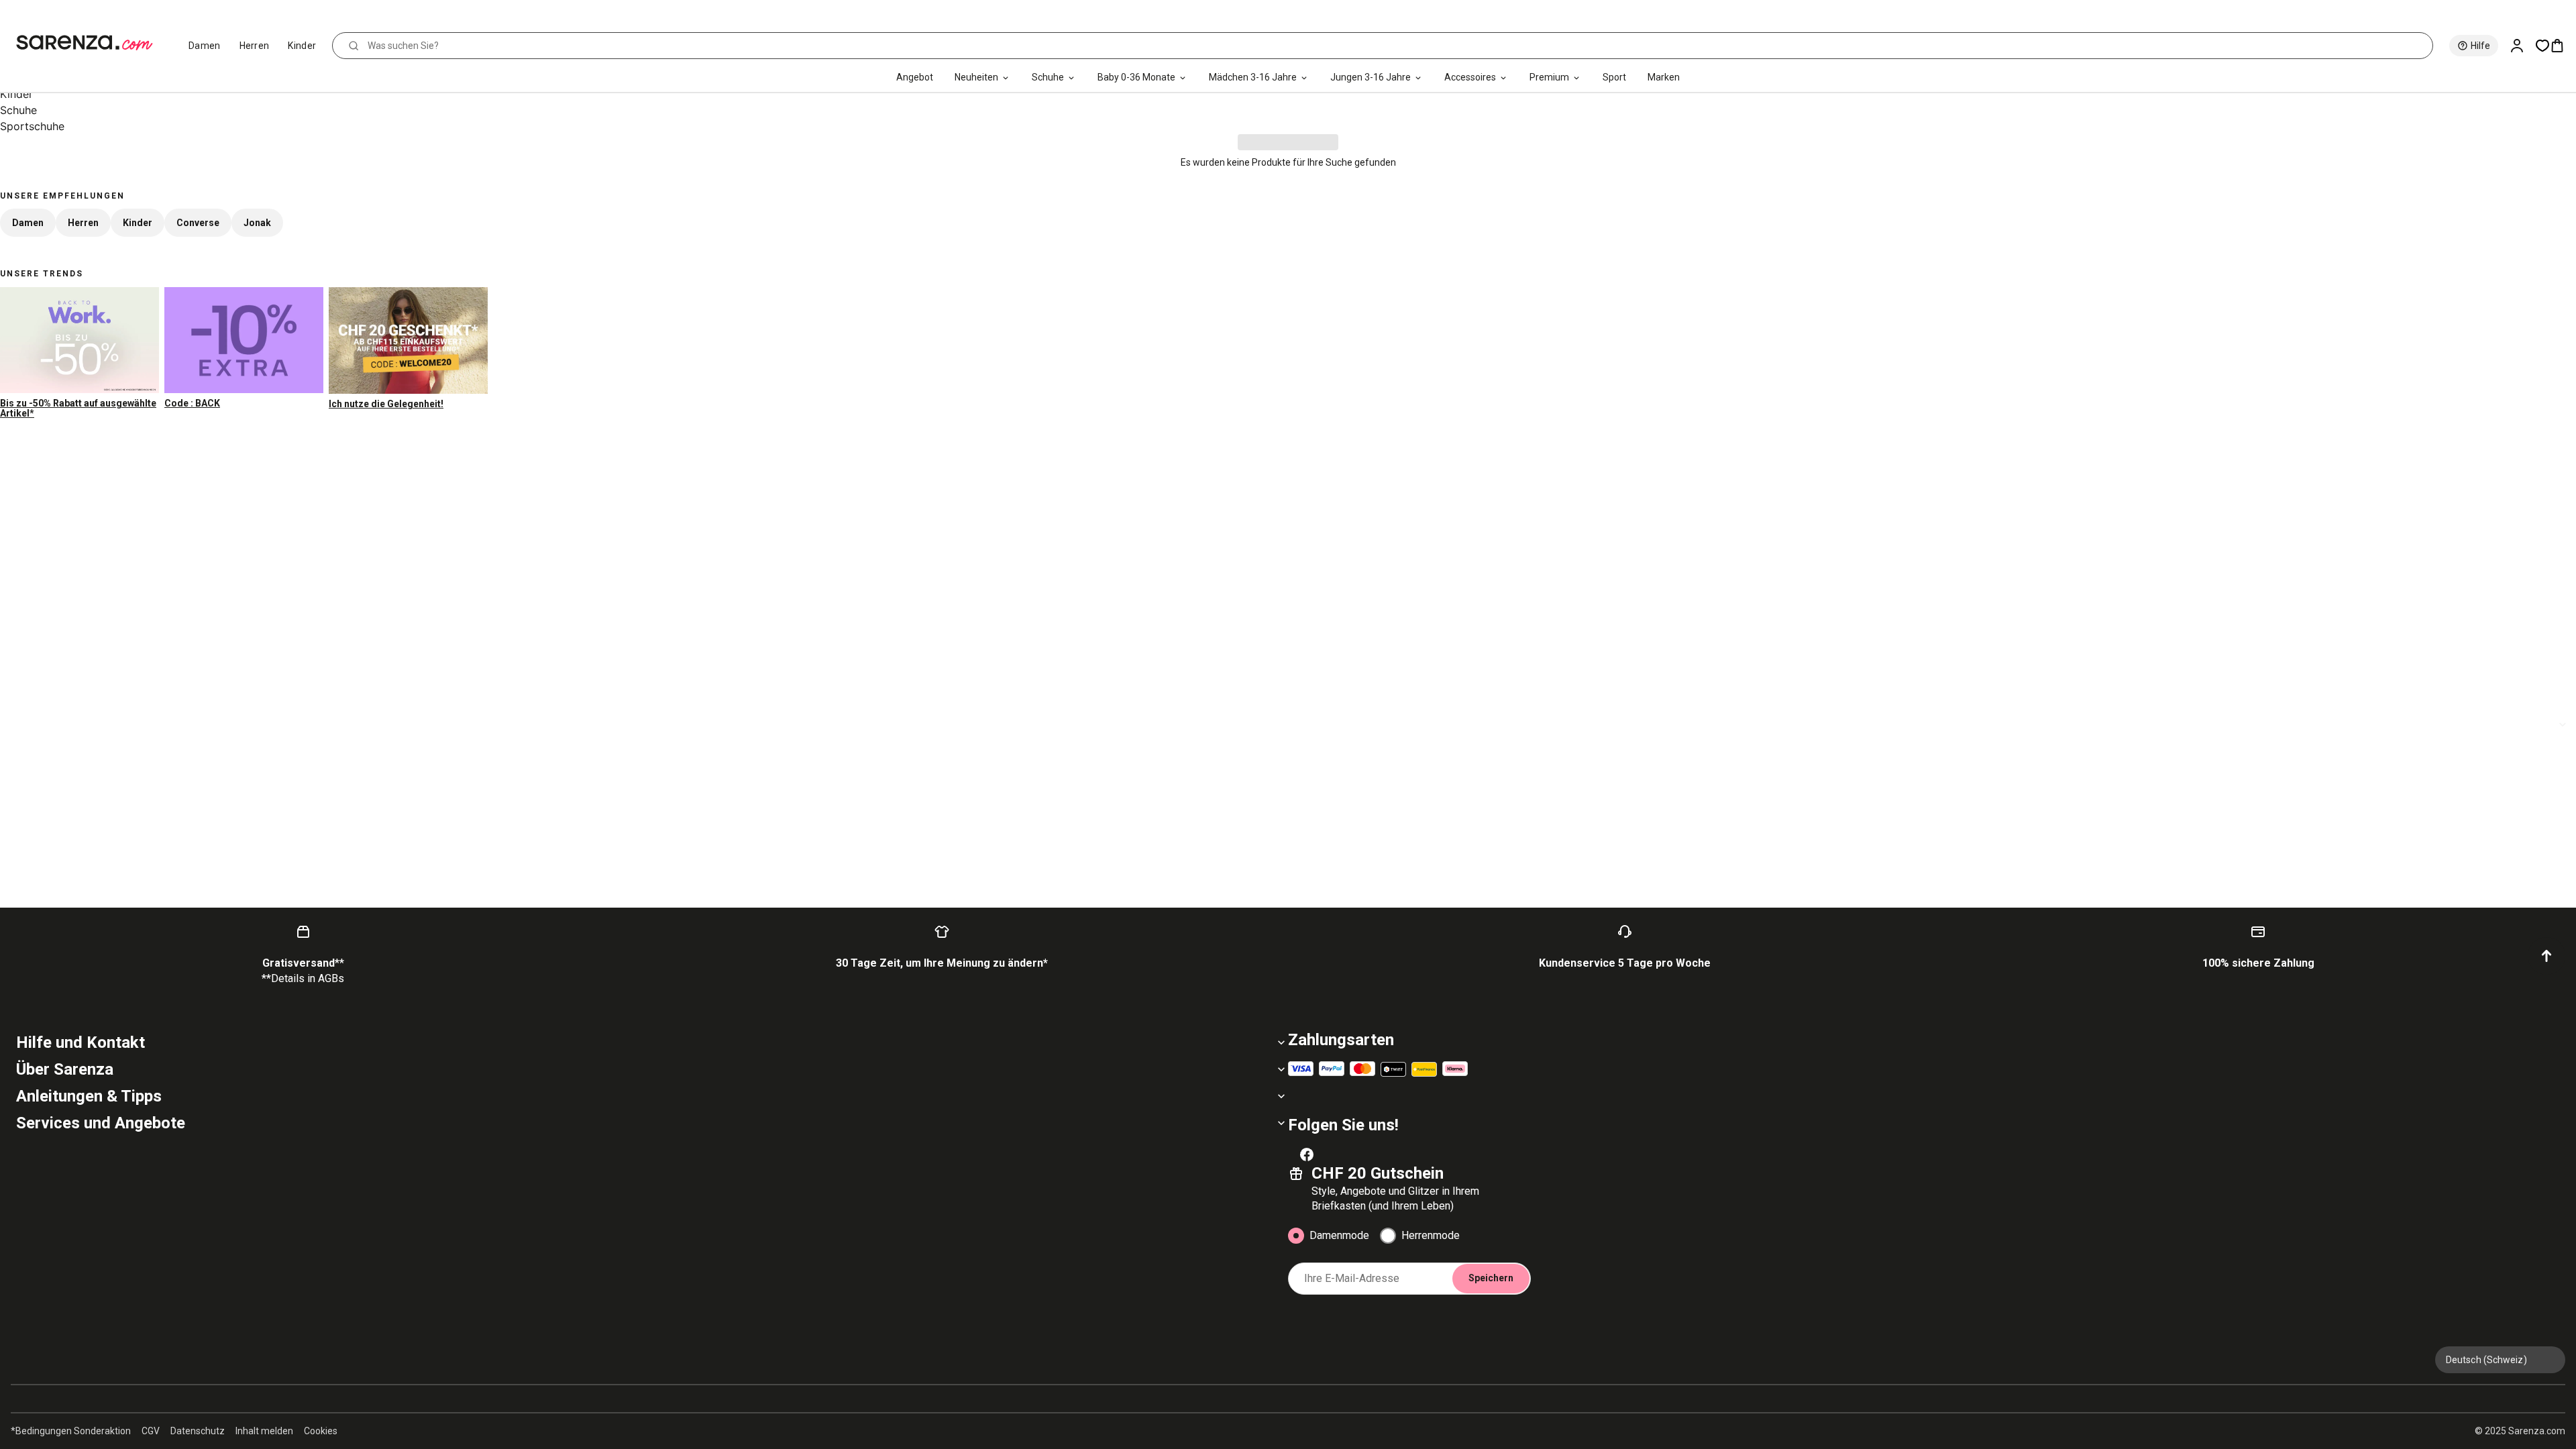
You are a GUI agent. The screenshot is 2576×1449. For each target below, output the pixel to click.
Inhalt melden (264, 1431)
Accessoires (1470, 77)
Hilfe (2480, 46)
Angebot (915, 77)
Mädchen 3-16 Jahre (1253, 77)
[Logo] (90, 43)
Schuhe (1048, 77)
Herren (255, 46)
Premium (1549, 77)
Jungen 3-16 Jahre (1371, 77)
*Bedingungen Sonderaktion (71, 1431)
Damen (205, 46)
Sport (1614, 77)
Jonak (257, 223)
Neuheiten (976, 77)
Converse (198, 223)
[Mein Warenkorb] (2563, 46)
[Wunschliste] (2542, 46)
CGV (151, 1431)
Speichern (1491, 1278)
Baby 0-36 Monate (1136, 77)
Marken (1664, 77)
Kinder (302, 46)
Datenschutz (198, 1431)
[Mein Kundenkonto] (2522, 46)
